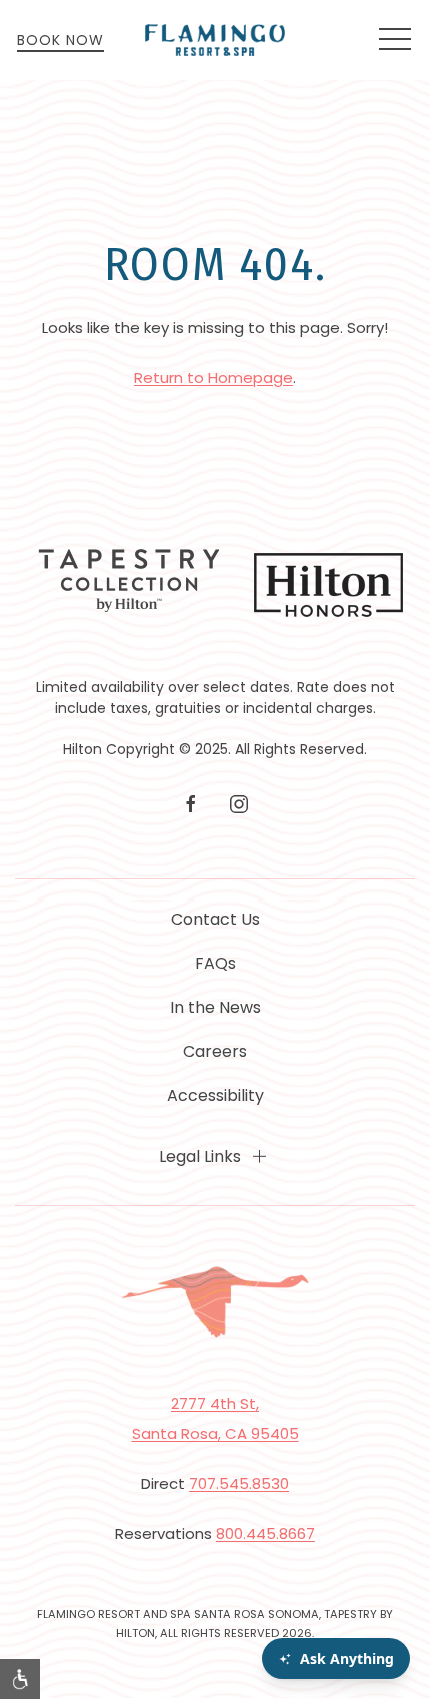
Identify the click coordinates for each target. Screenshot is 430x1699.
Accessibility (215, 1095)
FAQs (215, 963)
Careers (215, 1051)
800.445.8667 (265, 1533)
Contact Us (215, 919)
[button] (395, 40)
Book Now (60, 40)
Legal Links (200, 1156)
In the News (215, 1007)
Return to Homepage (213, 377)
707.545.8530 (239, 1483)
